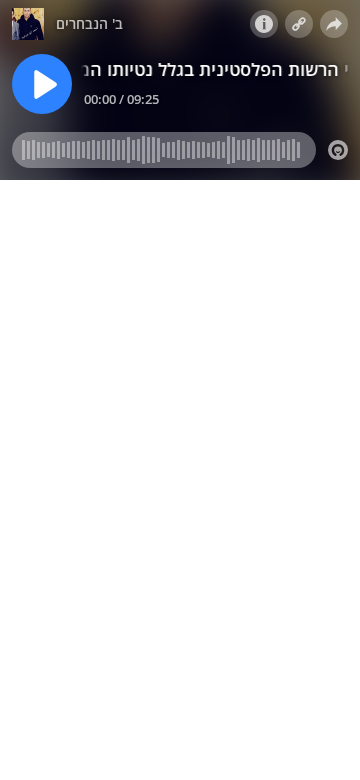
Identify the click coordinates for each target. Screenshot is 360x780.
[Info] (264, 24)
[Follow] (299, 24)
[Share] (334, 24)
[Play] (42, 84)
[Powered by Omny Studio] (338, 150)
